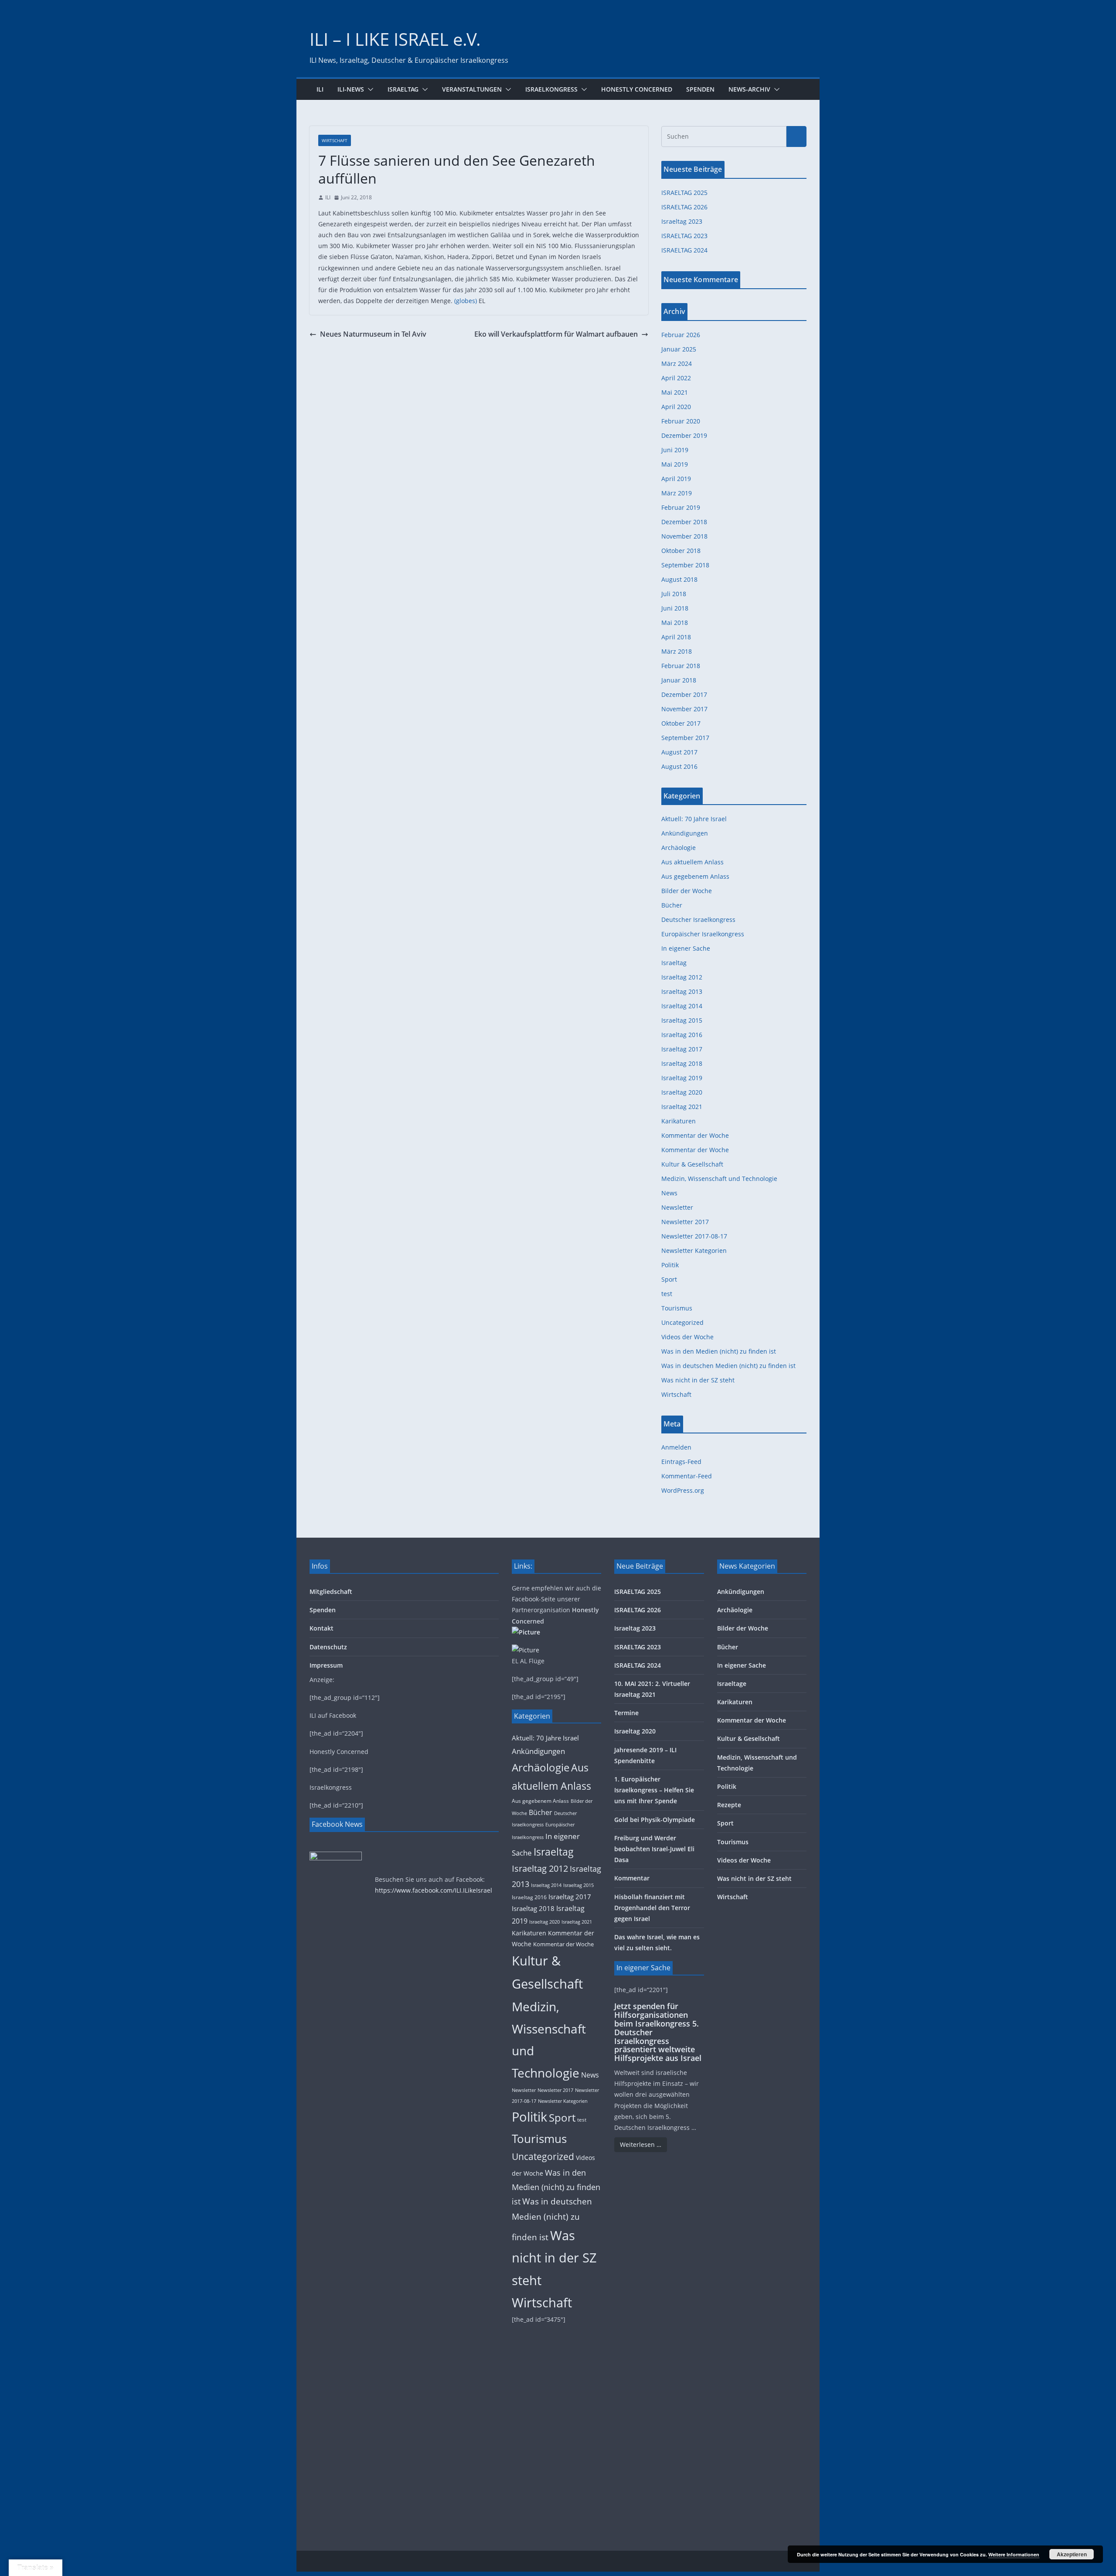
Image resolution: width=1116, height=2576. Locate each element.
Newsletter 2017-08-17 (694, 1236)
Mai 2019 (675, 464)
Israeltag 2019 (682, 1078)
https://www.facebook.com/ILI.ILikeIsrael (434, 1890)
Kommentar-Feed (687, 1476)
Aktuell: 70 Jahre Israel (694, 819)
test (667, 1294)
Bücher (672, 905)
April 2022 (676, 378)
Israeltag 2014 (682, 1006)
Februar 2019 (681, 507)
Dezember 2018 (684, 522)
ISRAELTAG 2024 (684, 250)
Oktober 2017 (681, 723)
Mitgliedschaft (331, 1592)
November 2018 (684, 536)
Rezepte (729, 1805)
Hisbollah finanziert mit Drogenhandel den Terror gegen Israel (652, 1908)
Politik (670, 1265)
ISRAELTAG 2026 (684, 207)
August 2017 (679, 752)
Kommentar (632, 1878)
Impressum (326, 1665)
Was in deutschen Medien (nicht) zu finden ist (728, 1366)
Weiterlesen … (641, 2144)
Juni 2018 (675, 608)
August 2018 (679, 579)
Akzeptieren (1072, 2554)
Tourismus (677, 1308)
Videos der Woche (687, 1337)
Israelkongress (551, 89)
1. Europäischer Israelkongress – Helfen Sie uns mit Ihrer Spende (654, 1790)
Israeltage (732, 1684)
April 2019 (676, 479)
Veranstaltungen (472, 89)
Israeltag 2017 (682, 1049)
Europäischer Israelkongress (703, 934)
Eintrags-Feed (681, 1462)
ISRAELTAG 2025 (684, 193)
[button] (369, 89)
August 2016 (679, 766)
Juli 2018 (674, 594)
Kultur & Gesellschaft (692, 1164)
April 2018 (676, 637)
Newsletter (677, 1207)
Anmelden (676, 1447)
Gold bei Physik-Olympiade (655, 1820)
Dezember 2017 (684, 694)
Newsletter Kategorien (694, 1250)
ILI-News (351, 89)
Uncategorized (682, 1322)
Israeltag (403, 89)
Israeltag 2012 (682, 977)
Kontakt (322, 1628)
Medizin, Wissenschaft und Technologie (719, 1179)
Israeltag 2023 (682, 221)
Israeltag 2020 (682, 1092)
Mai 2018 (675, 623)
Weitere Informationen (1014, 2554)
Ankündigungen (685, 833)
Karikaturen (679, 1121)
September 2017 (685, 738)
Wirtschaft (335, 140)
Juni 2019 (675, 450)
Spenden (700, 89)
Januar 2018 (679, 680)
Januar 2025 (679, 349)
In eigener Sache (686, 948)
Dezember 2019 (684, 435)
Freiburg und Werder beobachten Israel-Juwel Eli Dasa (654, 1849)
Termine (626, 1713)
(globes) (466, 301)
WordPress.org (683, 1490)
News (669, 1193)
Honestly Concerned (637, 89)
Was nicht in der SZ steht (698, 1380)
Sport (669, 1279)
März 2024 (677, 363)
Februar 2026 (681, 335)
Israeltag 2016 (682, 1035)
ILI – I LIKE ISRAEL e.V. (395, 39)
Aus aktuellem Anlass (692, 862)
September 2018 (685, 565)
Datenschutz (328, 1647)
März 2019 (677, 493)
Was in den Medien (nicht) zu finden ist (719, 1351)
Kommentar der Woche (695, 1135)
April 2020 (676, 407)
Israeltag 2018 (682, 1063)
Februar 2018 (681, 666)
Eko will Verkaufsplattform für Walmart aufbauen (556, 334)
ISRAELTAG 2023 (684, 236)
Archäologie (679, 848)
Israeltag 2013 (682, 991)
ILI (320, 89)
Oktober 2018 (681, 551)
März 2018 (677, 651)
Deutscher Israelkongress (698, 920)
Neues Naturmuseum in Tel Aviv (373, 334)
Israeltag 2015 (682, 1020)
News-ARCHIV (749, 89)
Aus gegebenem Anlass (695, 876)
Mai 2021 (675, 392)
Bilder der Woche (687, 891)
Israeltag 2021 (682, 1107)
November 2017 (684, 709)
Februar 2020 (681, 421)
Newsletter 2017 (685, 1222)
